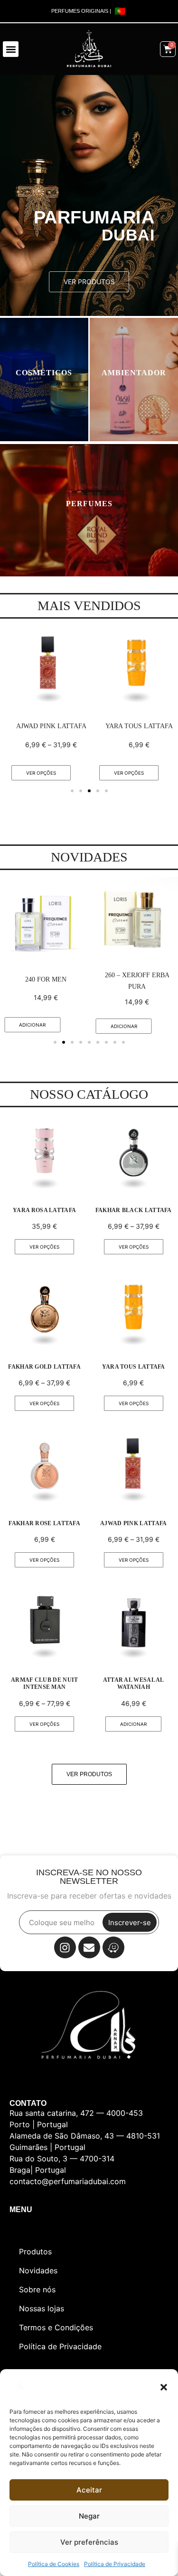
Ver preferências (89, 2542)
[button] (164, 2387)
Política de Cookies (54, 2564)
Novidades (38, 2270)
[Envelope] (89, 1947)
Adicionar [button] (32, 1025)
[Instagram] (65, 1947)
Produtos (35, 2252)
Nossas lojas (42, 2308)
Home (30, 2233)
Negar (89, 2516)
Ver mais (44, 384)
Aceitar (89, 2490)
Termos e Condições (56, 2327)
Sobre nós (37, 2289)
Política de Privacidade (115, 2564)
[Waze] (113, 1947)
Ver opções (41, 773)
